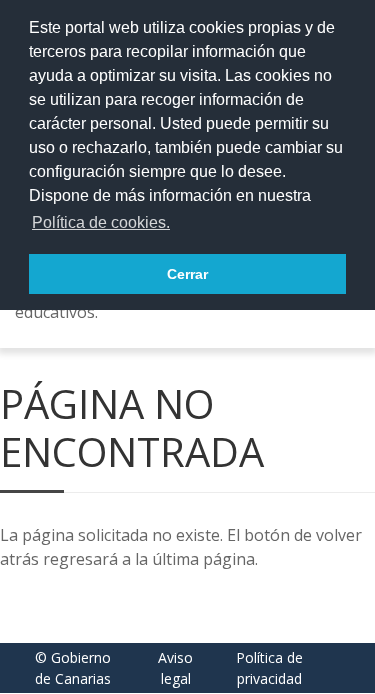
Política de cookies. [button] (101, 222)
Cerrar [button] (187, 274)
